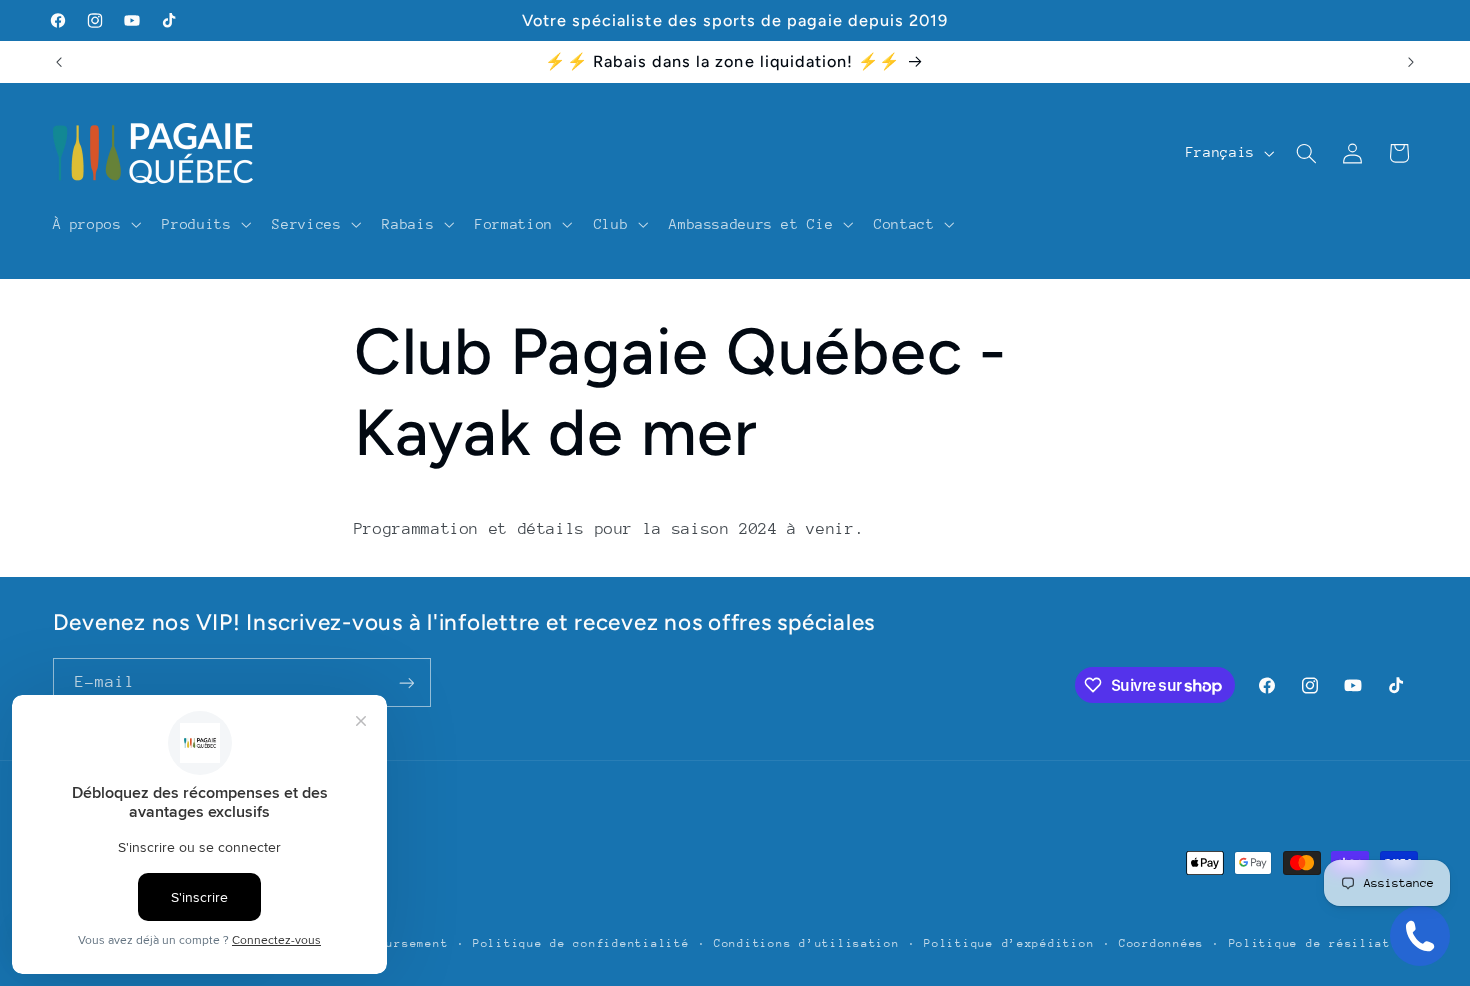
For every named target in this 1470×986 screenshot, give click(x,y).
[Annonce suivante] (1411, 62)
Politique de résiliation (1322, 943)
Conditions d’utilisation (807, 943)
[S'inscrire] (406, 682)
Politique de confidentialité (581, 943)
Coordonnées (1161, 943)
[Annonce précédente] (59, 62)
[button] (95, 224)
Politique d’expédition (1009, 943)
